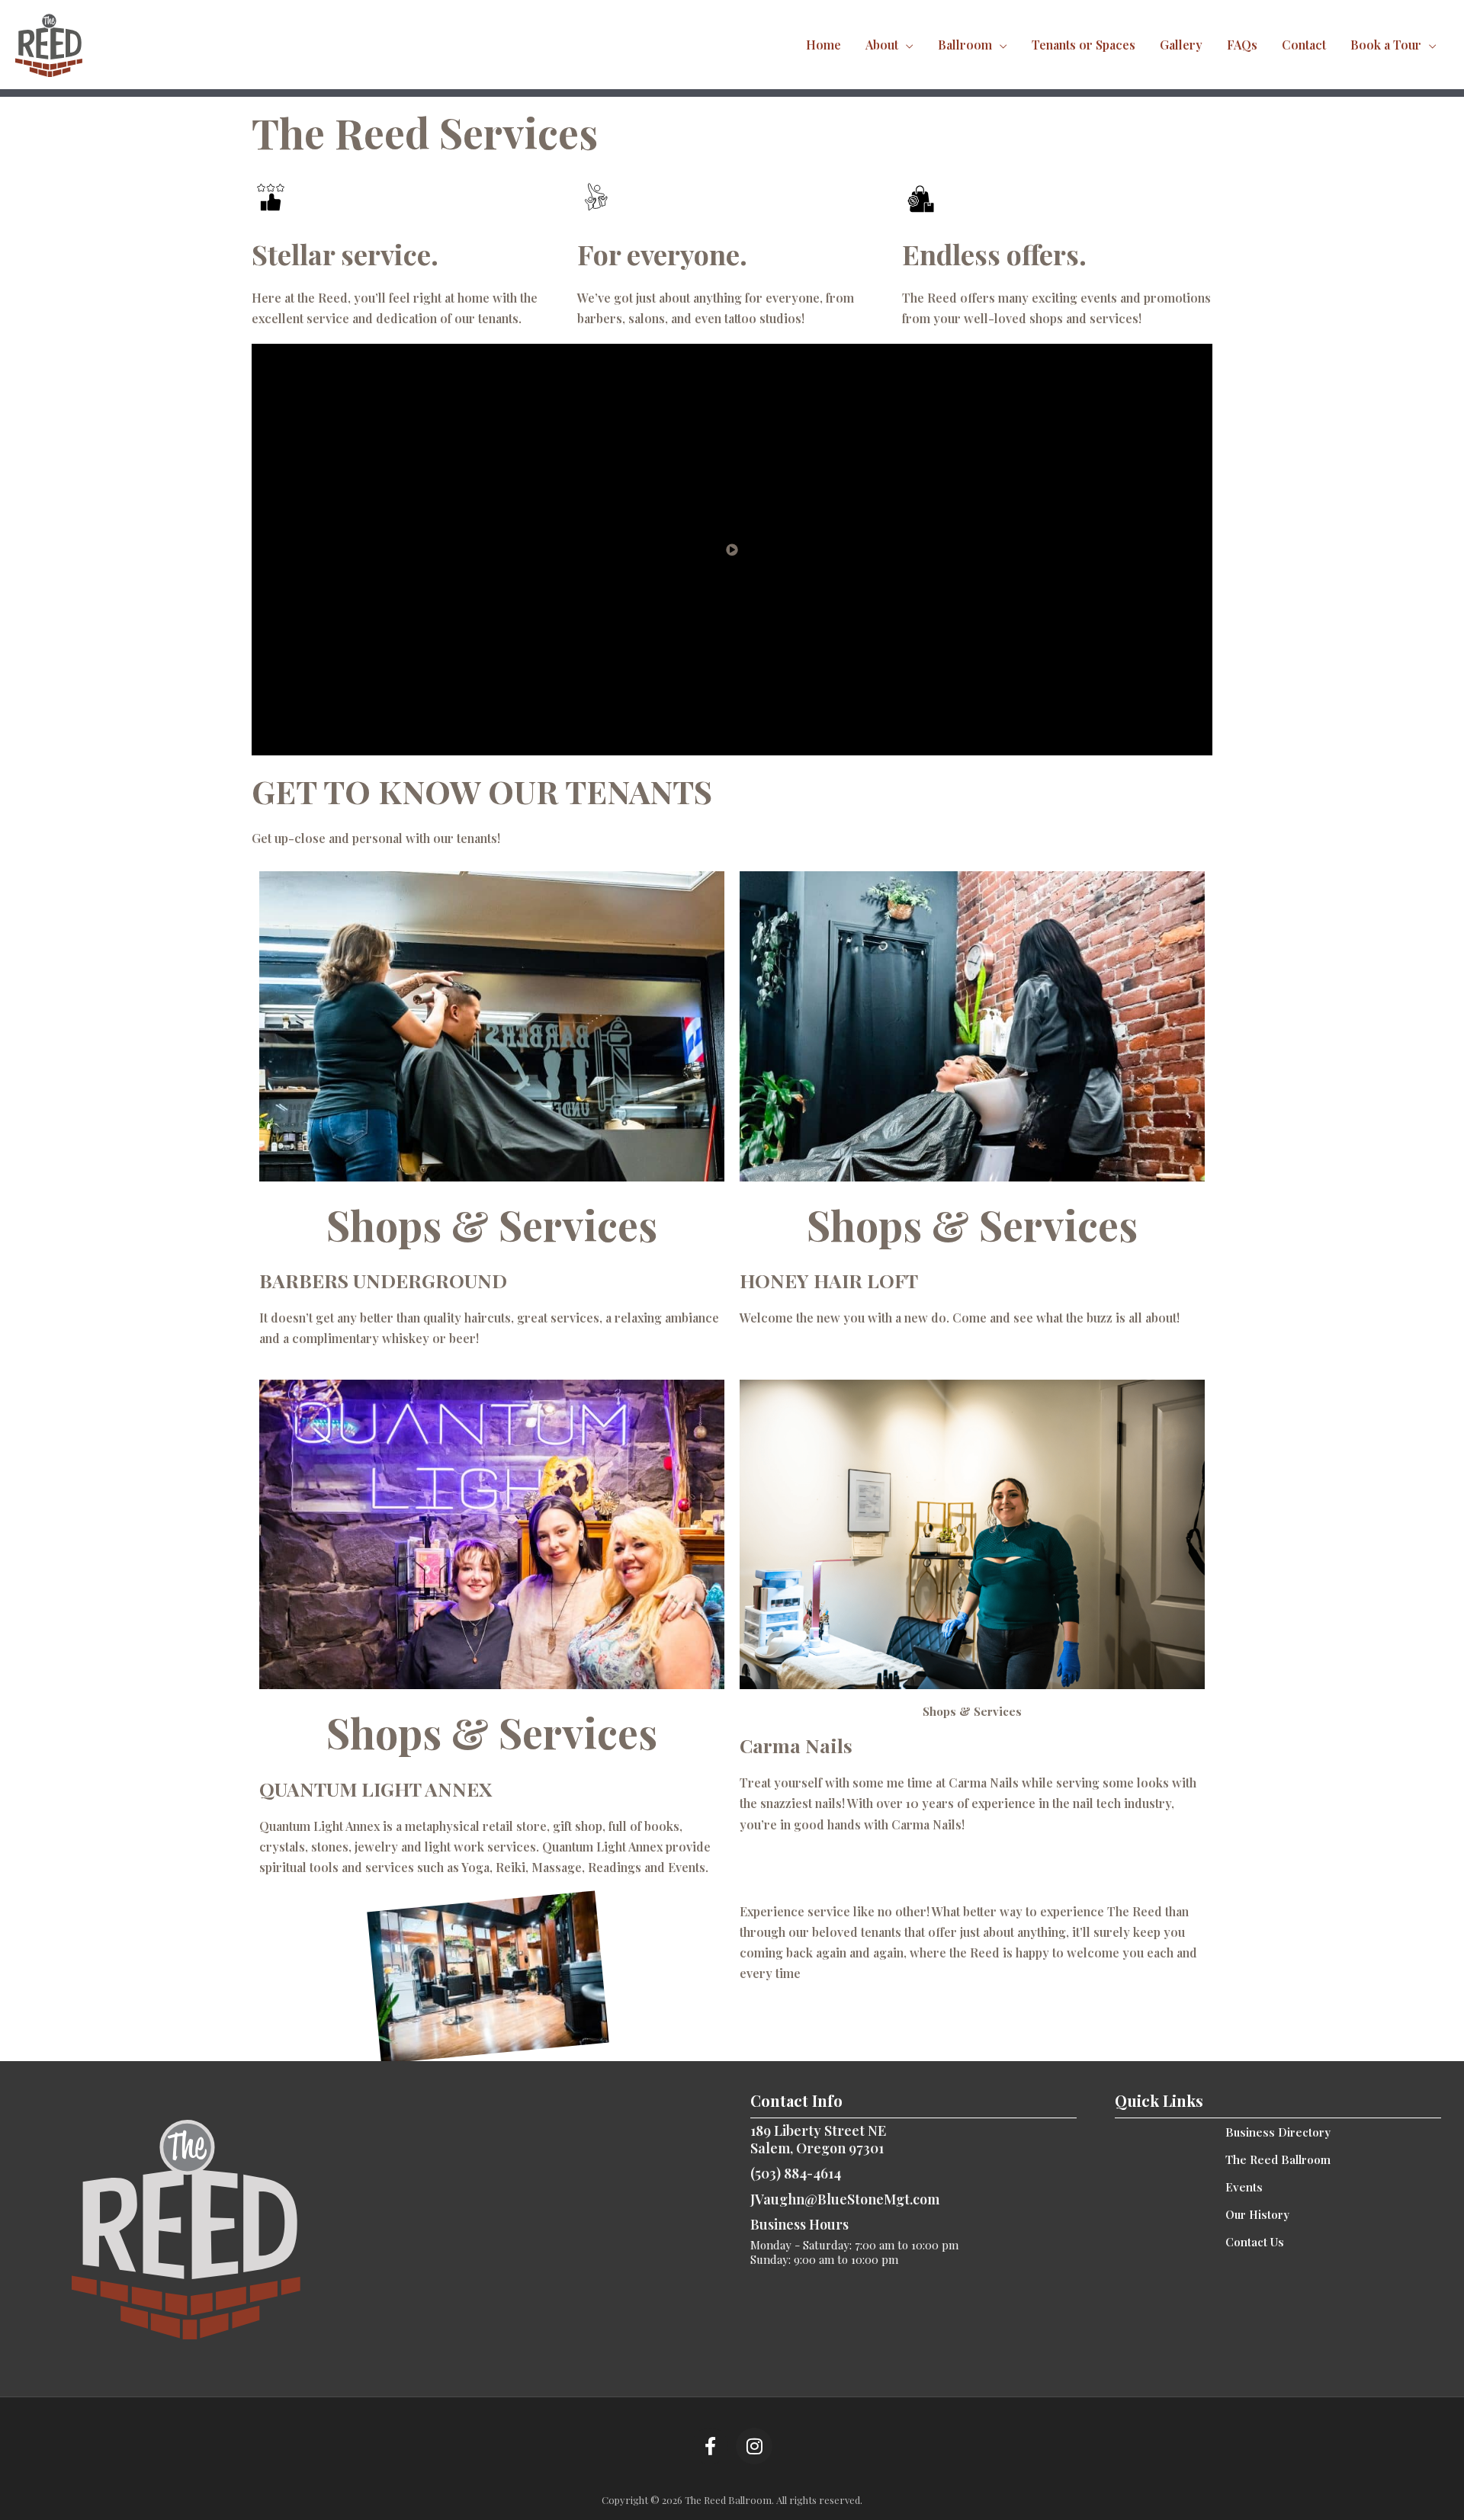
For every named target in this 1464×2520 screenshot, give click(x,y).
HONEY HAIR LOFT (829, 1280)
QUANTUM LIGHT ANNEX (376, 1789)
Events (1244, 2187)
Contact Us (1255, 2242)
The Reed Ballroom (1278, 2159)
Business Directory (1278, 2132)
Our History (1257, 2214)
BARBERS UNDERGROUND (383, 1280)
